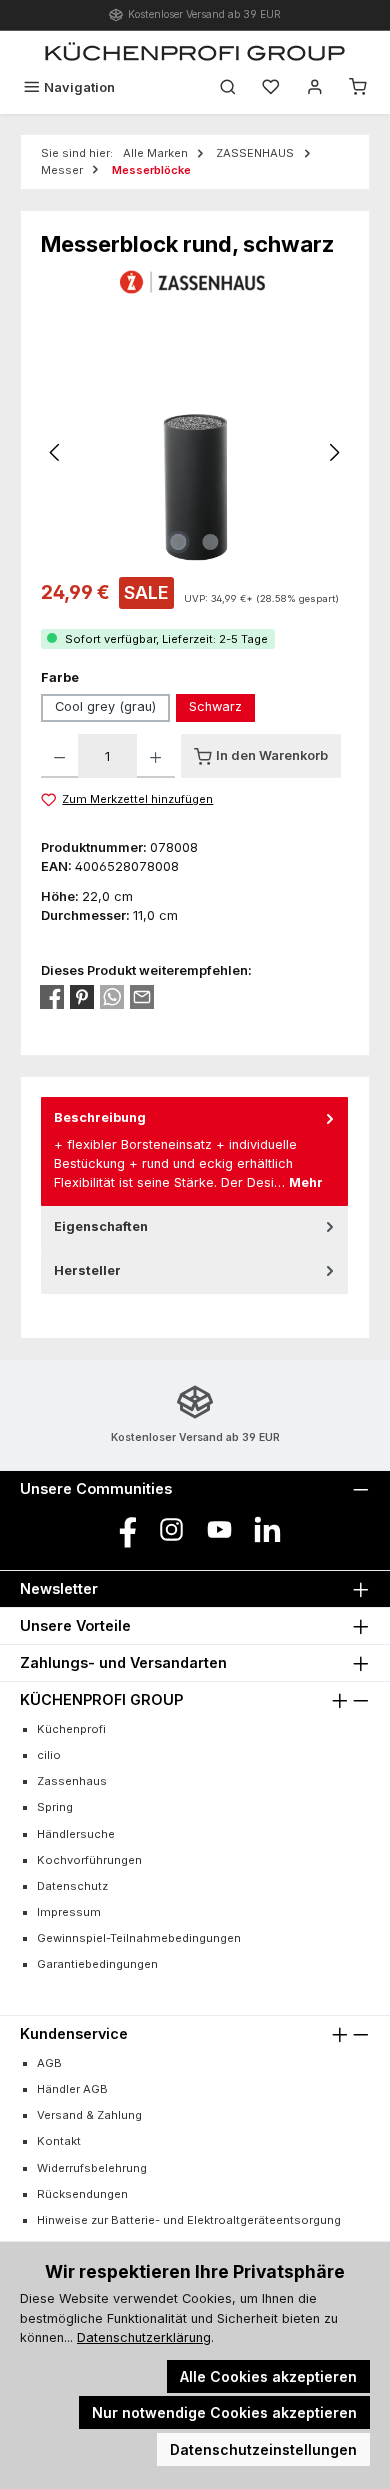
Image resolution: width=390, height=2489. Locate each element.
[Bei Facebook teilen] (52, 997)
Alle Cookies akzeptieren (268, 2376)
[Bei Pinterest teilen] (82, 997)
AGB (49, 2063)
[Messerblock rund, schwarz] (195, 452)
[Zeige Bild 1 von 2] (179, 542)
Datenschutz (72, 1886)
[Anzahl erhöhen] (155, 756)
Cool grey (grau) (105, 706)
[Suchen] (228, 87)
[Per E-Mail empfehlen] (142, 997)
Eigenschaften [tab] (101, 1226)
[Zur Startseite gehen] (195, 51)
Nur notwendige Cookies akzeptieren (224, 2412)
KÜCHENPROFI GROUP (101, 1699)
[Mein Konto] (315, 87)
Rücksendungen (82, 2194)
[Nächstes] (334, 452)
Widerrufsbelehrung (92, 2168)
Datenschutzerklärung (144, 2337)
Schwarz (215, 706)
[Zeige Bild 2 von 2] (211, 542)
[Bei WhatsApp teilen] (112, 997)
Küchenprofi (71, 1729)
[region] (195, 452)
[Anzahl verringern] (59, 756)
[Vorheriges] (56, 452)
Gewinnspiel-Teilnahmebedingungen (139, 1938)
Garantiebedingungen (97, 1964)
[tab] (194, 1151)
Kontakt (59, 2141)
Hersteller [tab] (87, 1270)
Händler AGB (72, 2089)
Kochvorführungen (89, 1860)
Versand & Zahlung (89, 2115)
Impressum (69, 1912)
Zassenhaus (72, 1781)
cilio (49, 1755)
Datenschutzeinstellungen (263, 2449)
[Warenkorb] (358, 87)
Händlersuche (76, 1834)
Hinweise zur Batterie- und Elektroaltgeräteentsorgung (189, 2220)
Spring (55, 1807)
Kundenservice (74, 2033)
